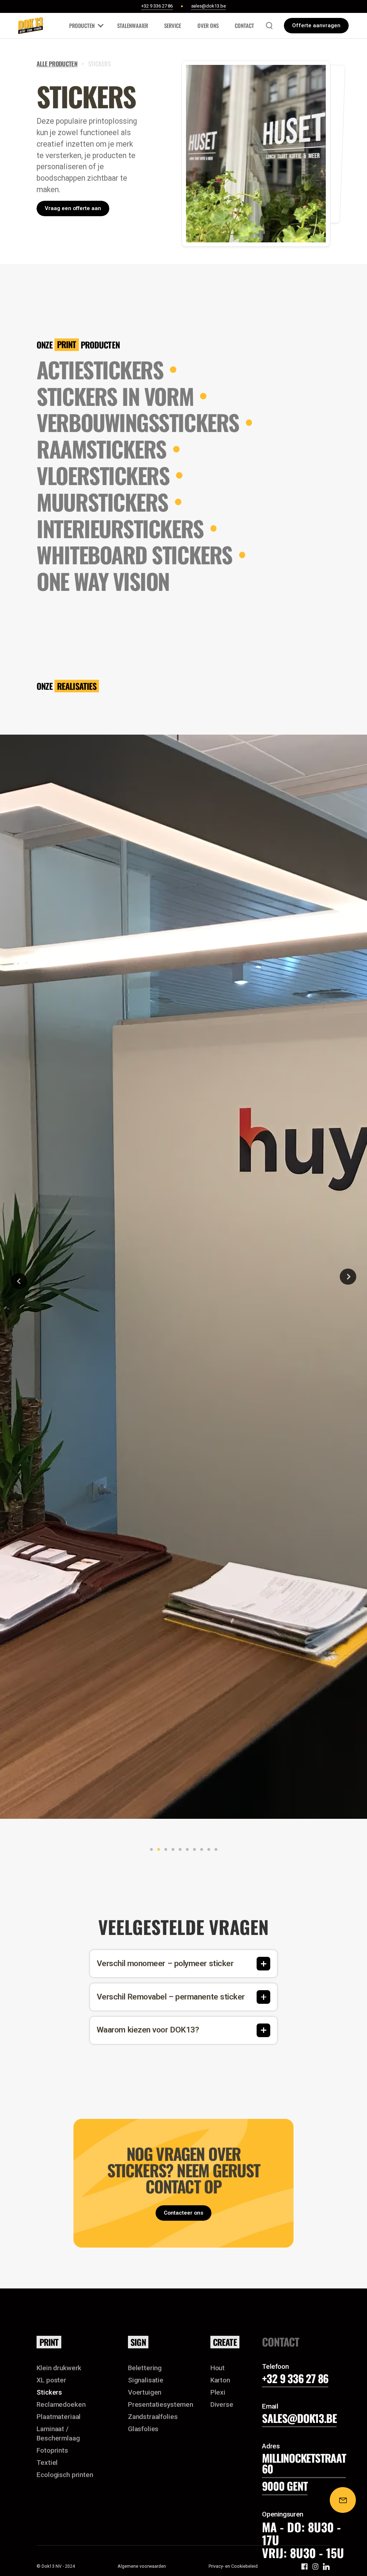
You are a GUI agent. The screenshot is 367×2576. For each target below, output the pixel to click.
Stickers (49, 2392)
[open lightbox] (183, 1277)
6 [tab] (186, 1850)
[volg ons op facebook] (304, 2566)
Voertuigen (145, 2392)
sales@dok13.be (299, 2418)
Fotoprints (52, 2450)
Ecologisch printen (65, 2475)
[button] (85, 26)
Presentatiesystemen (161, 2404)
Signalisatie (146, 2380)
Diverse (222, 2404)
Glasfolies (143, 2429)
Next (348, 1277)
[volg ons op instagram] (316, 2566)
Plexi (218, 2392)
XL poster (51, 2380)
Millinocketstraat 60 (304, 2463)
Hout (218, 2368)
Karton (220, 2380)
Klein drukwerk (59, 2368)
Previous (14, 1277)
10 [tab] (214, 1850)
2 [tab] (157, 1850)
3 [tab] (164, 1850)
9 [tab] (207, 1850)
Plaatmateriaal (59, 2417)
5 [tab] (178, 1850)
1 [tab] (150, 1850)
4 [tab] (171, 1850)
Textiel (47, 2463)
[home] (31, 26)
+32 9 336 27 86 (295, 2378)
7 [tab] (193, 1850)
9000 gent (285, 2486)
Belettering (145, 2368)
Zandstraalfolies (153, 2417)
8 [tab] (200, 1850)
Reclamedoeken (61, 2404)
